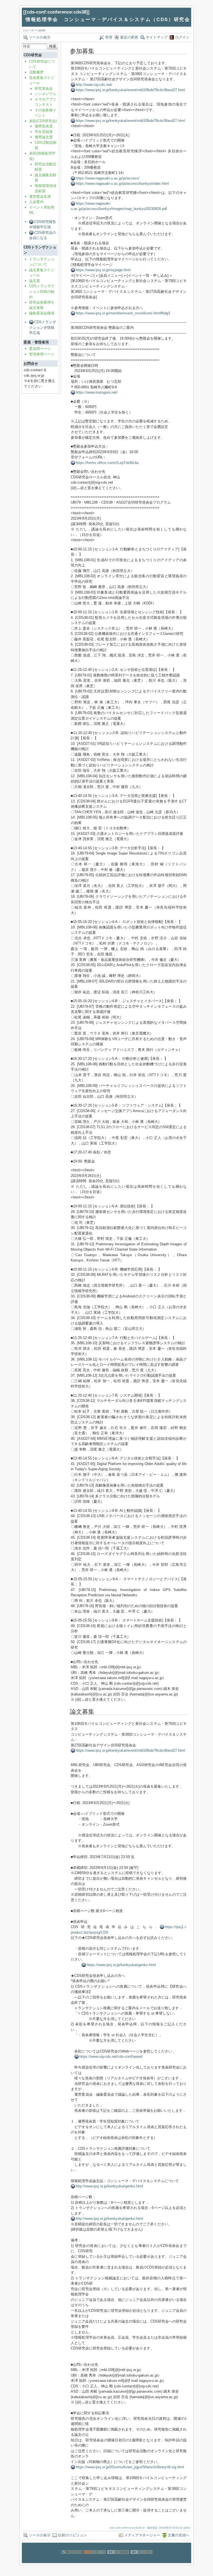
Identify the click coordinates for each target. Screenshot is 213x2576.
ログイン (182, 37)
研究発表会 (44, 88)
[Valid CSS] (118, 2560)
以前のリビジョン (72, 2535)
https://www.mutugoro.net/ (97, 392)
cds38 (41, 30)
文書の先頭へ (179, 2535)
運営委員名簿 (40, 197)
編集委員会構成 (42, 313)
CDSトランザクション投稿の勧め (42, 291)
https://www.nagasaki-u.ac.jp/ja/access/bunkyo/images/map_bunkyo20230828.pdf (119, 206)
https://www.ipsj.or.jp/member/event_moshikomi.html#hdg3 (123, 313)
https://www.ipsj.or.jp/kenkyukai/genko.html (121, 1965)
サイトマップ (157, 37)
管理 (109, 37)
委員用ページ (40, 349)
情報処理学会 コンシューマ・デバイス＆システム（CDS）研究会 (108, 20)
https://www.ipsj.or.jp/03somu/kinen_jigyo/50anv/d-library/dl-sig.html (130, 2467)
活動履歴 (36, 72)
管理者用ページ (42, 354)
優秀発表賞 (44, 126)
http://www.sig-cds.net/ (94, 85)
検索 (53, 46)
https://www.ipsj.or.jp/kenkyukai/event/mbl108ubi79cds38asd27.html (130, 90)
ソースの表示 (40, 37)
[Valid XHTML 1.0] (141, 2560)
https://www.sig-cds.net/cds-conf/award (111, 2057)
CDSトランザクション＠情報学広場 (43, 327)
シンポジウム (45, 94)
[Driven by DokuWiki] (72, 2560)
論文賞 (35, 281)
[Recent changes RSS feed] (95, 2560)
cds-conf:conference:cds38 (56, 12)
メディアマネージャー (142, 2535)
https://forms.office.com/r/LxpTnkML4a (107, 463)
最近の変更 (129, 37)
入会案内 (36, 202)
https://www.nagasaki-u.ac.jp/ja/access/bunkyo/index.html (122, 184)
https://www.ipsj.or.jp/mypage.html (103, 270)
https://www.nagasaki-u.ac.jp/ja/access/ (108, 178)
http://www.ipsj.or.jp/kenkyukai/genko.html (109, 2186)
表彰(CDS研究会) (43, 121)
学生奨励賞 (44, 132)
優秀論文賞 (44, 137)
